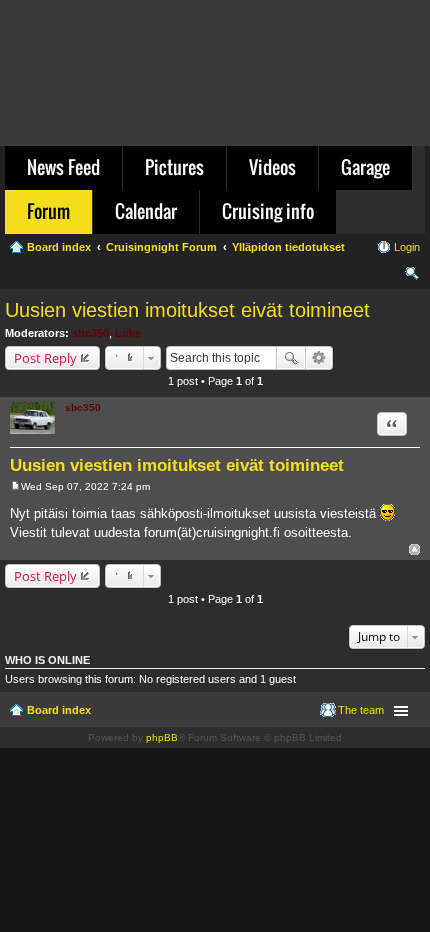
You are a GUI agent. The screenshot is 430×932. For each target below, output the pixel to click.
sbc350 (90, 333)
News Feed (63, 167)
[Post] (15, 486)
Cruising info (268, 211)
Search (291, 358)
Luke (128, 333)
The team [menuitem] (361, 710)
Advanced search (319, 358)
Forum (48, 211)
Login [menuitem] (407, 247)
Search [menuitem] (412, 276)
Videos (272, 167)
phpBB (162, 737)
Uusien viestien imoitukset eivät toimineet (187, 310)
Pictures (174, 167)
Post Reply (45, 358)
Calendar (146, 211)
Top (414, 549)
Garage (365, 167)
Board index (59, 710)
